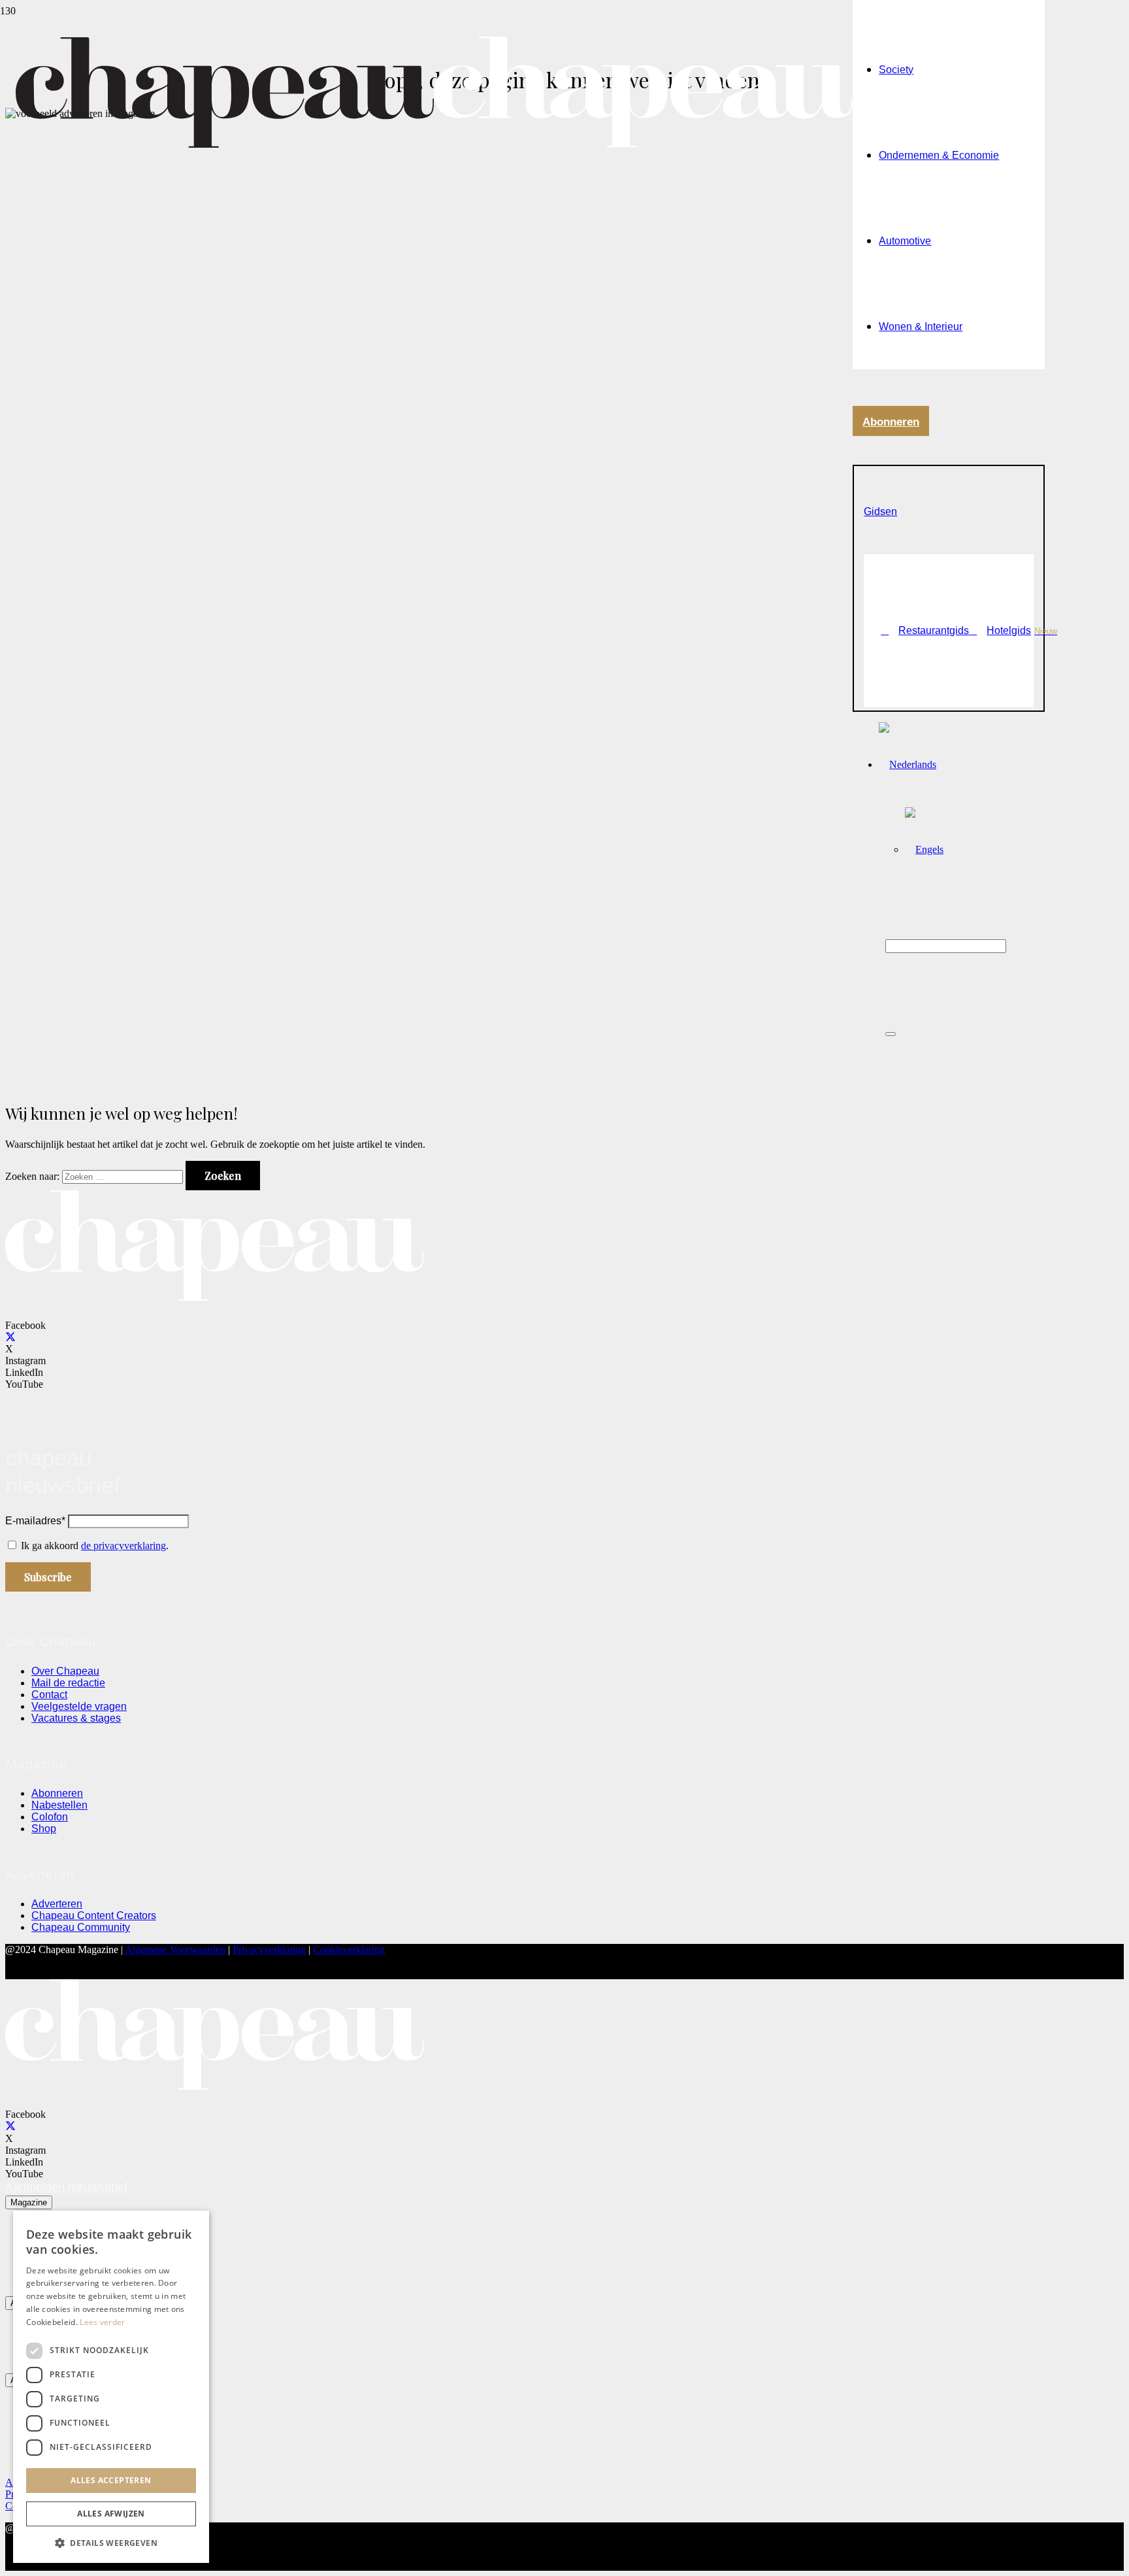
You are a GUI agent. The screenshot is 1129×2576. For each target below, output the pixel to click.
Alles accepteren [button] (111, 2480)
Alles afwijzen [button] (111, 2514)
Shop (44, 1829)
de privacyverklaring (123, 1546)
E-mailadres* (35, 1521)
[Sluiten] (891, 1034)
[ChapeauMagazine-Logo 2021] (434, 144)
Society (896, 70)
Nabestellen (59, 1805)
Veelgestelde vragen (79, 1706)
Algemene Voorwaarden (175, 1949)
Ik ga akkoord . (95, 1546)
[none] (961, 807)
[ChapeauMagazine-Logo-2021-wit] (215, 1298)
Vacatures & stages (76, 1718)
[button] (880, 511)
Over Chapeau (65, 1671)
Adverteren (57, 1904)
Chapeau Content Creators (94, 1915)
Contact (49, 1695)
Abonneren (57, 1793)
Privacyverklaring (269, 1949)
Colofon (50, 1817)
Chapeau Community (81, 1927)
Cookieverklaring (349, 1949)
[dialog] (111, 2387)
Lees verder (102, 2322)
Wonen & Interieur (921, 326)
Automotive (905, 241)
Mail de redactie (68, 1683)
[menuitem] (908, 764)
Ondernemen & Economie (939, 155)
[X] (10, 1337)
